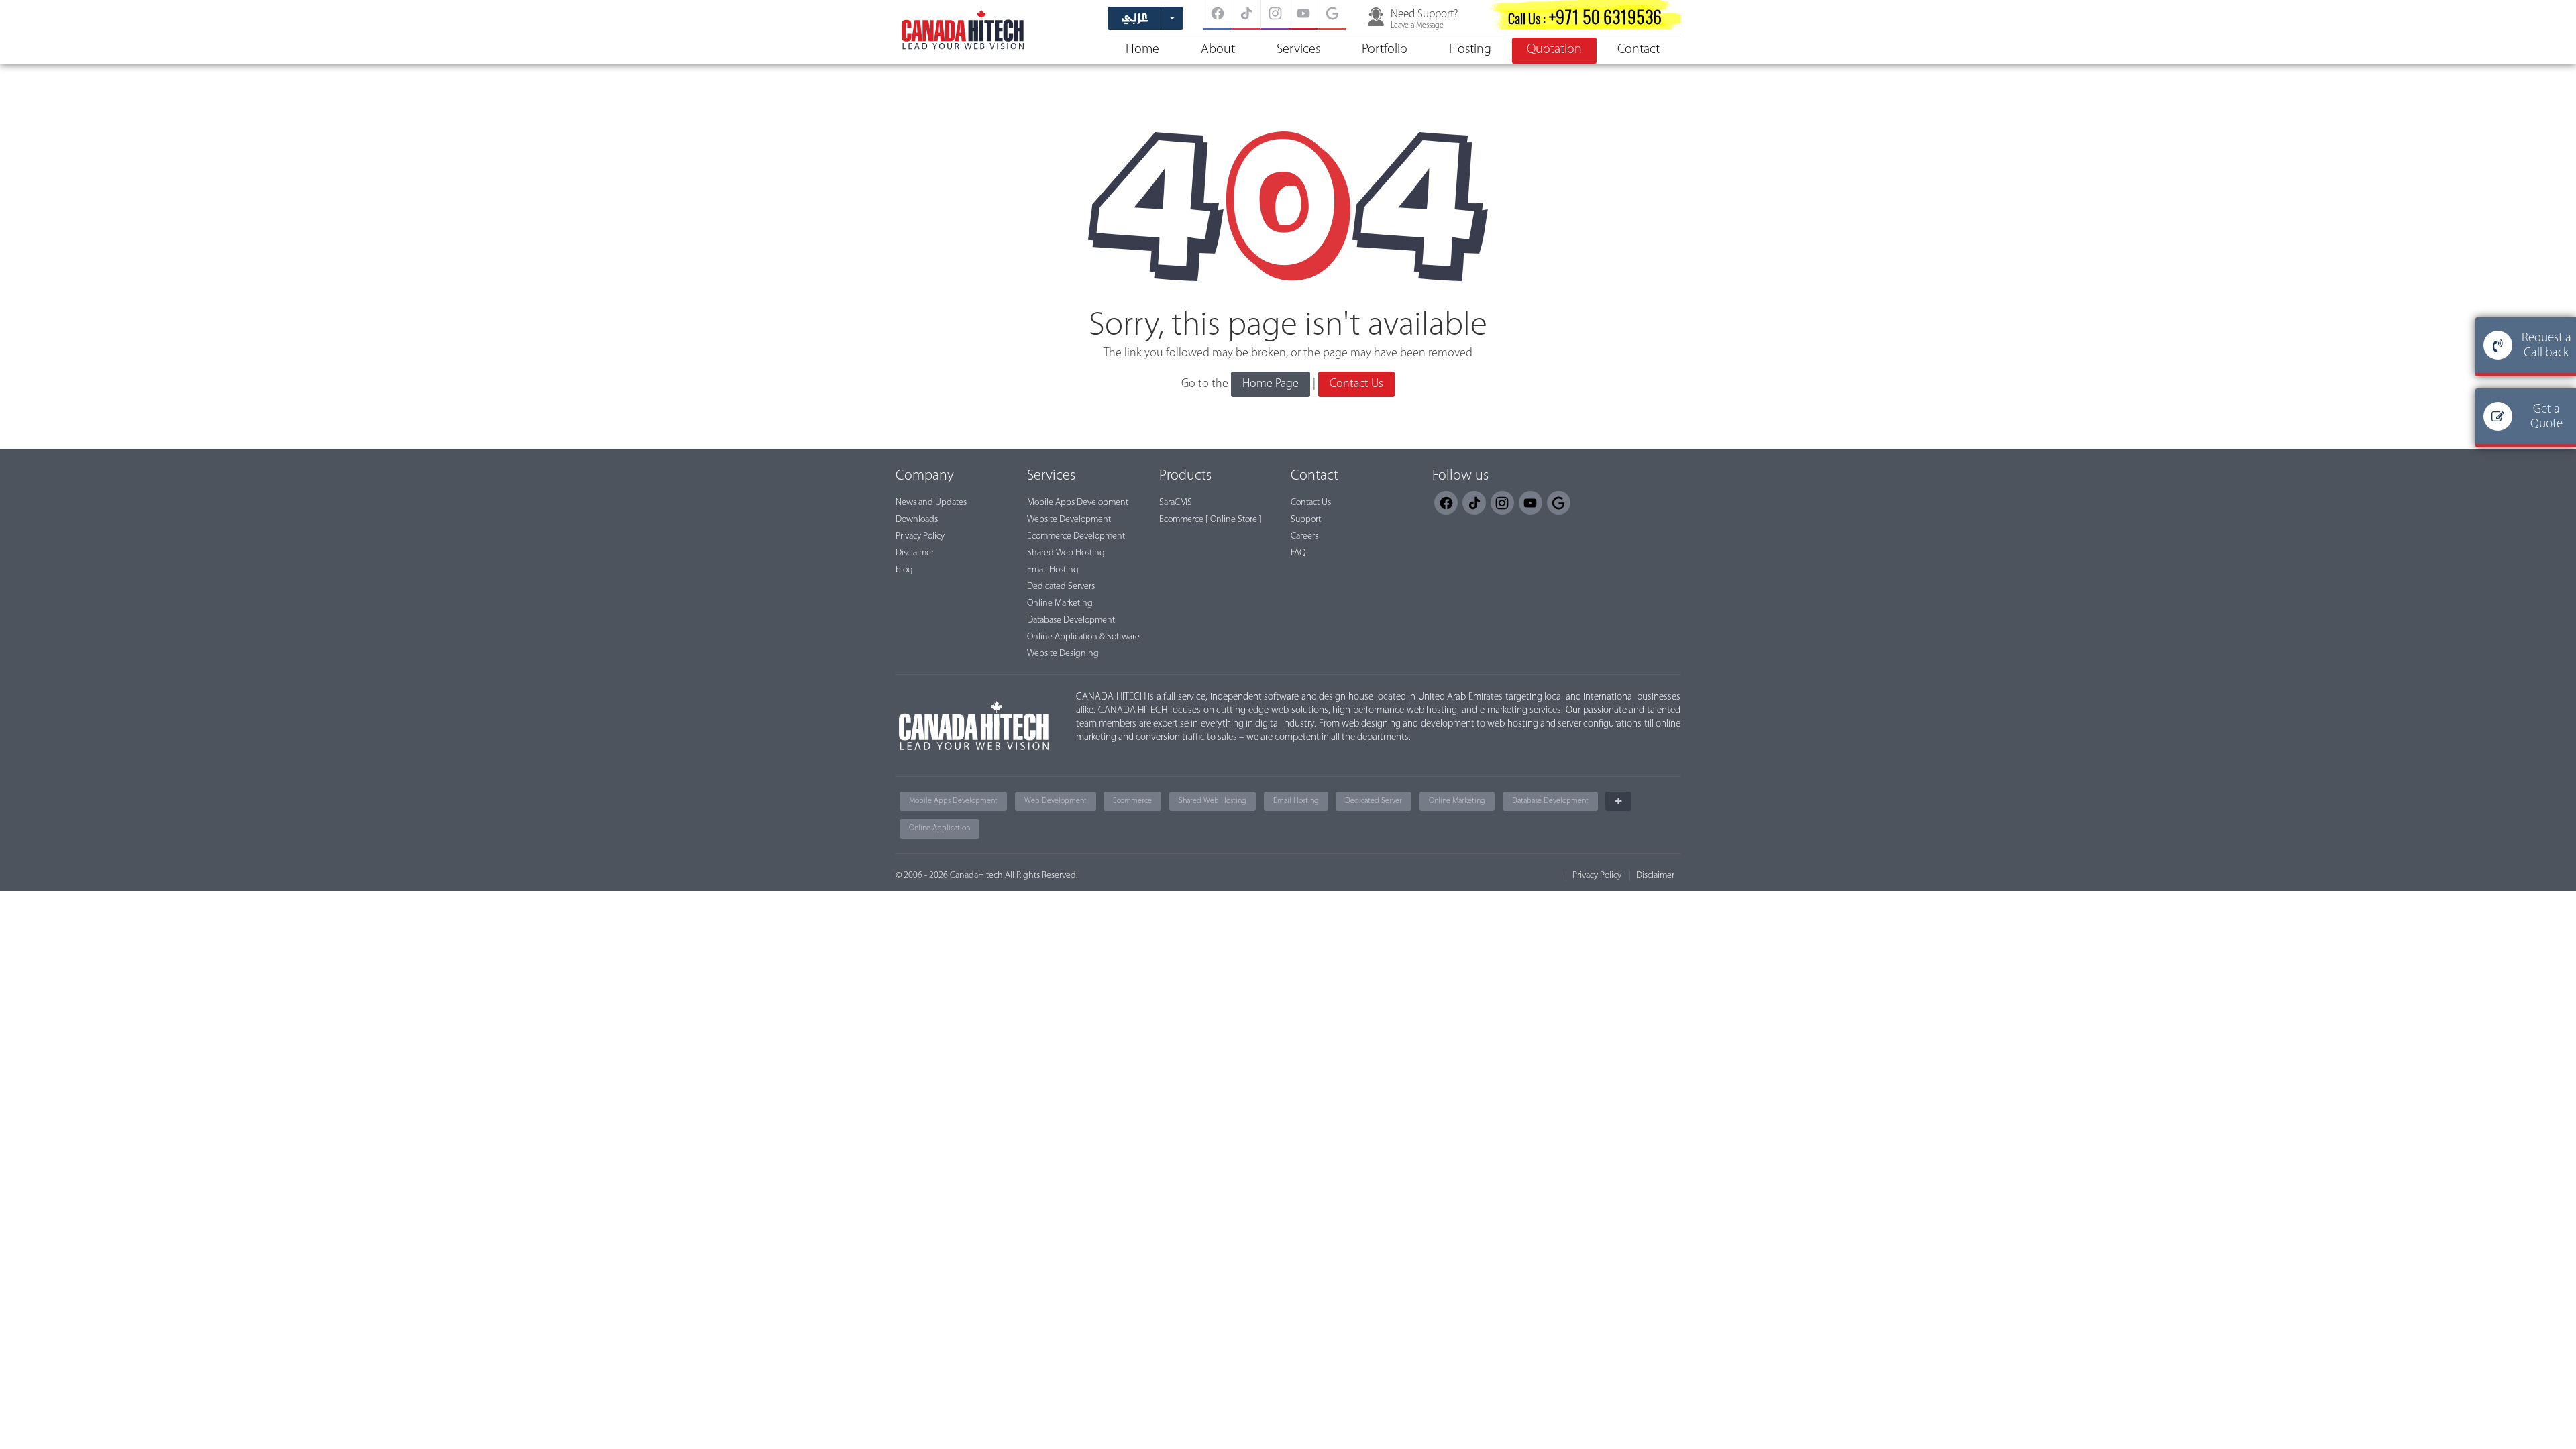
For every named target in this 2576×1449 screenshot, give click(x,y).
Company (925, 476)
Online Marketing (1060, 603)
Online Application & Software (1083, 637)
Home (1142, 50)
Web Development (1056, 801)
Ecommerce (1132, 801)
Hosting (1470, 50)
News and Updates (931, 503)
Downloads (917, 520)
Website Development (1069, 520)
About (1218, 50)
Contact (1639, 50)
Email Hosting (1053, 570)
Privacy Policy (920, 536)
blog (904, 570)
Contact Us (1356, 384)
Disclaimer (915, 553)
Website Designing (1063, 654)
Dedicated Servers (1061, 587)
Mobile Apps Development (1078, 503)
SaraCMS (1176, 503)
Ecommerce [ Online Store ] (1211, 520)
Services (1298, 50)
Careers (1304, 536)
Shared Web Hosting (1066, 553)
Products (1185, 476)
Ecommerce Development (1076, 536)
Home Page (1271, 384)
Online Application (940, 828)
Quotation (1554, 50)
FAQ (1298, 553)
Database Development (1071, 620)
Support (1306, 520)
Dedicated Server (1374, 801)
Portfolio (1385, 50)
